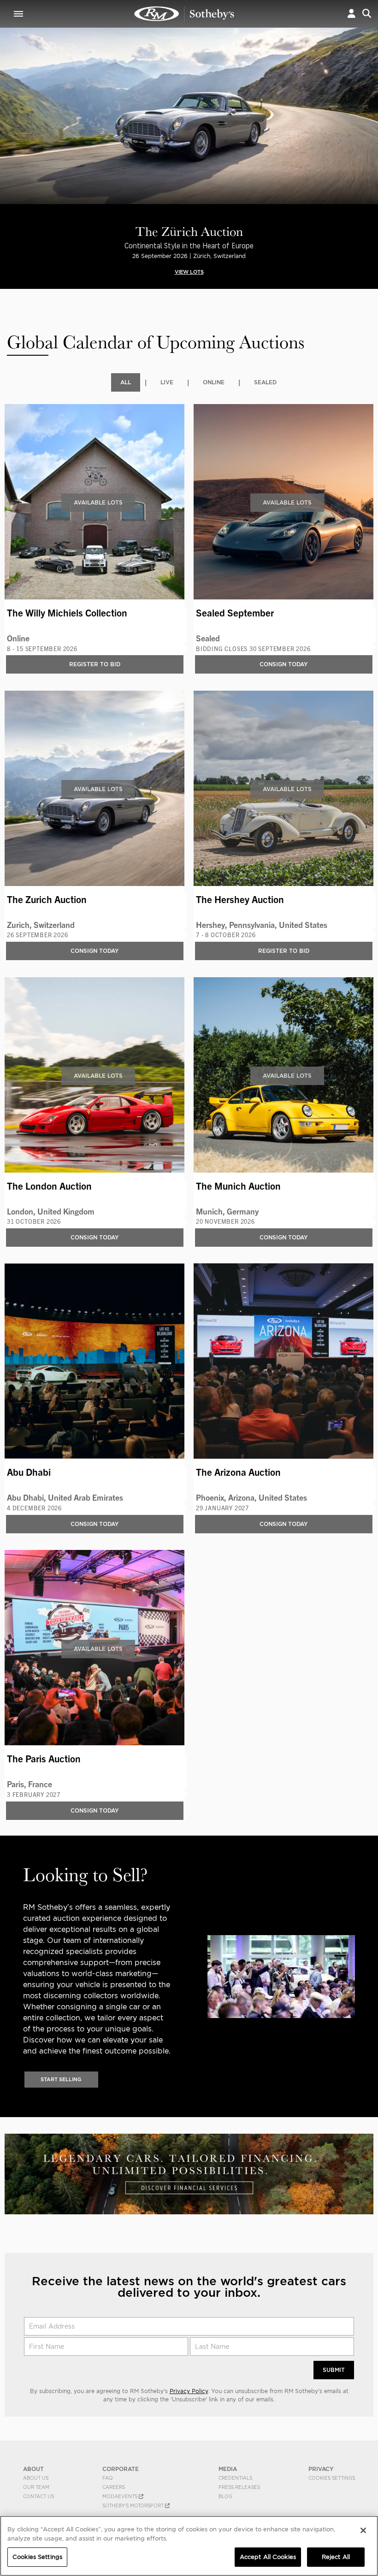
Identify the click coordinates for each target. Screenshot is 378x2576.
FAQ (108, 2478)
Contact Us (38, 2496)
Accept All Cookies (268, 2557)
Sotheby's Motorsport (134, 2506)
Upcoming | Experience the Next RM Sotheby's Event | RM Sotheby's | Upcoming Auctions (184, 14)
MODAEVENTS (121, 2496)
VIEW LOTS (189, 272)
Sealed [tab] (265, 382)
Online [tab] (214, 382)
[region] (189, 2546)
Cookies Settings (332, 2478)
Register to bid (95, 664)
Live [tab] (167, 382)
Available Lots (98, 502)
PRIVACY (321, 2469)
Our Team (36, 2487)
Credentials (235, 2478)
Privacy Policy (189, 2391)
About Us (36, 2478)
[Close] (363, 2530)
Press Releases (239, 2487)
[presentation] (6, 131)
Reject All (336, 2557)
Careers (114, 2487)
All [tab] (126, 382)
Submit (334, 2370)
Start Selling (61, 2079)
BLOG (225, 2496)
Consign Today (284, 664)
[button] (351, 14)
